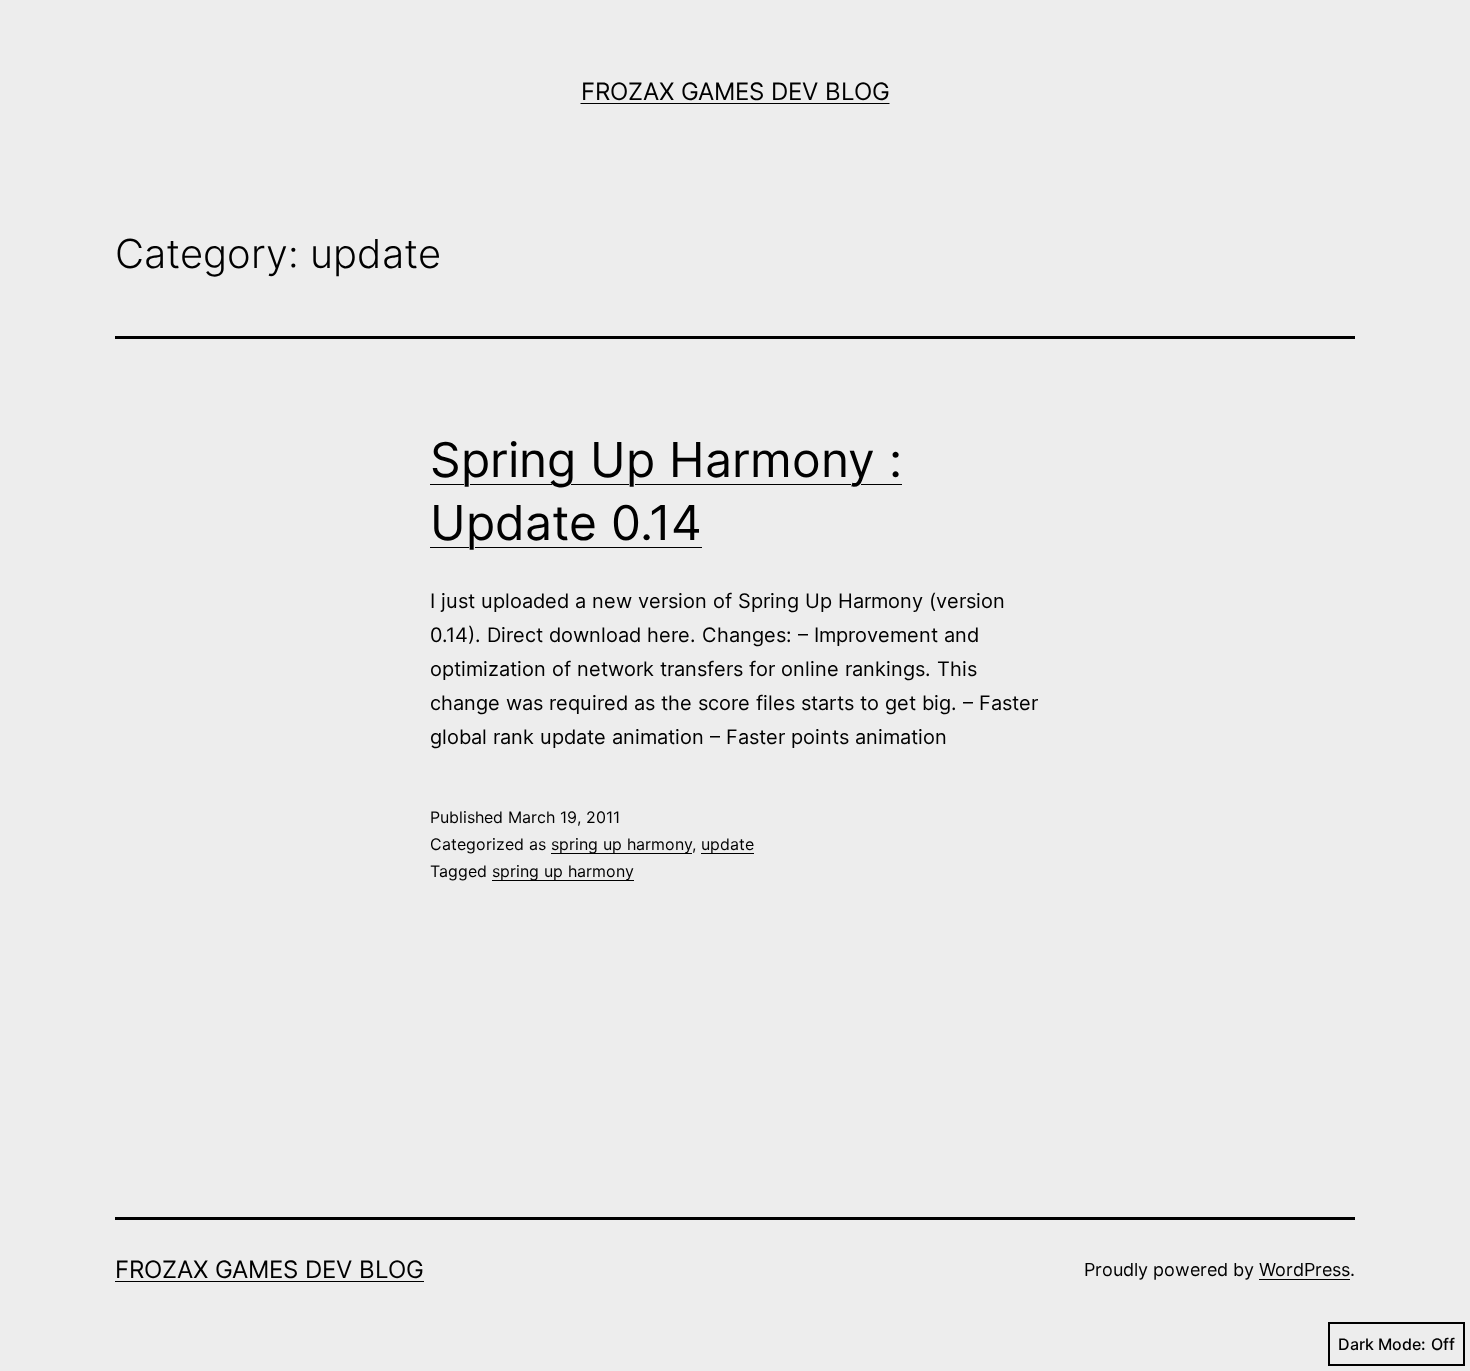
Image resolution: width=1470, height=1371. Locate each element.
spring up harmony (621, 844)
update (727, 844)
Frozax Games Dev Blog (735, 91)
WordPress (1304, 1269)
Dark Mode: (1382, 1344)
